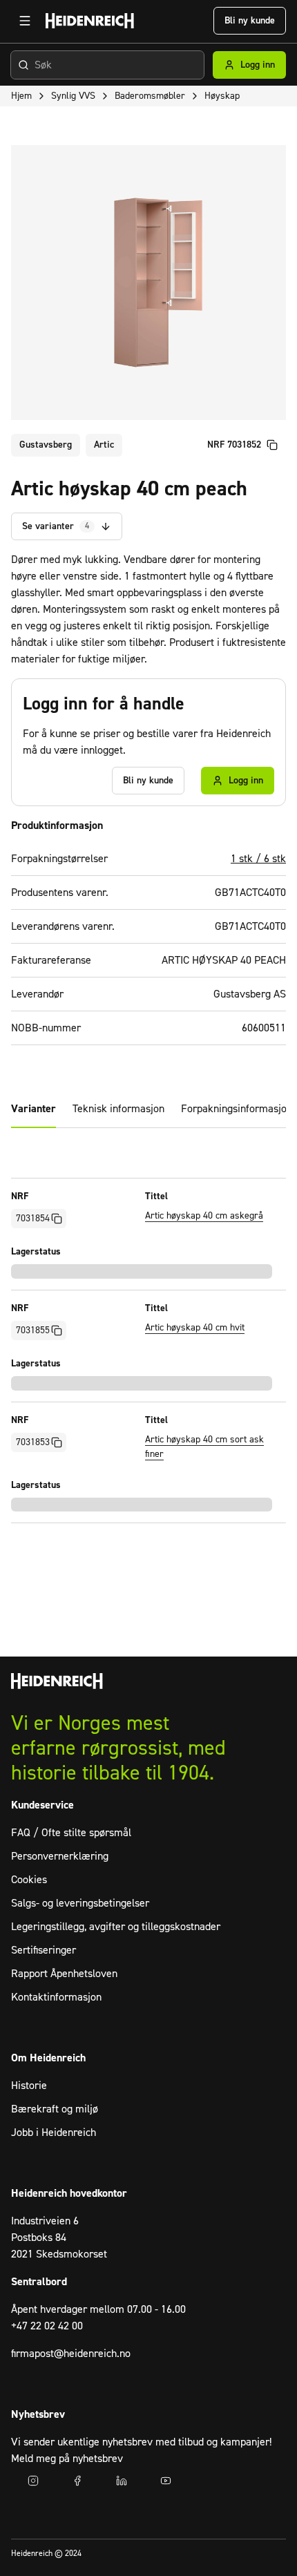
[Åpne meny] (25, 21)
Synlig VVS (73, 96)
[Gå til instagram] (33, 2481)
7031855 (33, 1330)
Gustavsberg (46, 445)
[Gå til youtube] (166, 2481)
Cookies (29, 1880)
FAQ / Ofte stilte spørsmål (71, 1833)
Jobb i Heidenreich (54, 2133)
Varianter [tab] (33, 1109)
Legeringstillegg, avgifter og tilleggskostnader (116, 1927)
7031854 (33, 1219)
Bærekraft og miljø (55, 2109)
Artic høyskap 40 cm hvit (195, 1328)
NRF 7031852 (234, 445)
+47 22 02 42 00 (47, 2326)
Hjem (21, 96)
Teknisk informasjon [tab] (118, 1109)
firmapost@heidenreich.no (71, 2354)
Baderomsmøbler (150, 96)
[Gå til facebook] (77, 2481)
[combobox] (107, 65)
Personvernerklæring (60, 1856)
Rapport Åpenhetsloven (64, 1974)
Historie (29, 2086)
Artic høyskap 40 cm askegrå (204, 1216)
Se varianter (56, 526)
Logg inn (258, 65)
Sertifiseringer (44, 1950)
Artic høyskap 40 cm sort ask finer (204, 1447)
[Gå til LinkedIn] (122, 2481)
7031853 (33, 1442)
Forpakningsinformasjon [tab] (237, 1109)
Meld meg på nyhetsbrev (67, 2459)
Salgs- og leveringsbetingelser (80, 1903)
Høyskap (222, 96)
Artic (104, 445)
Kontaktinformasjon (56, 1997)
